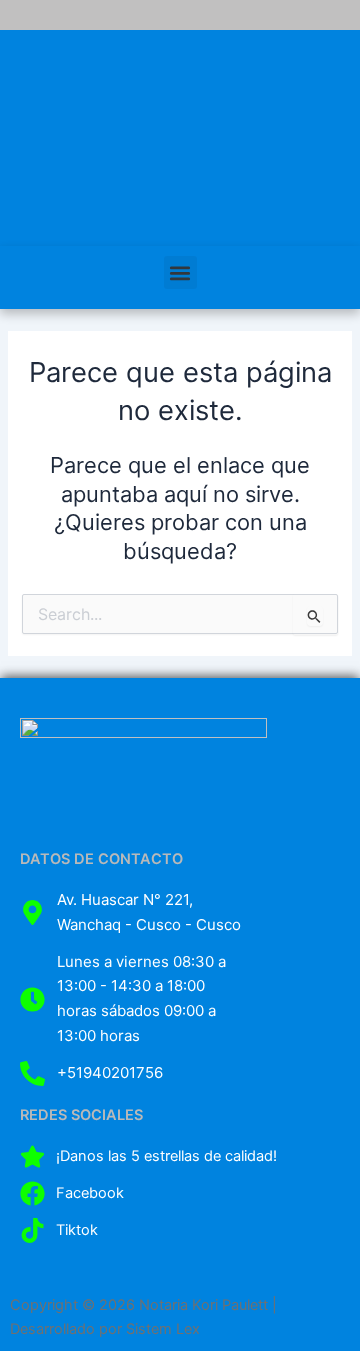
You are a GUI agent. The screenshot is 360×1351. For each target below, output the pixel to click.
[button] (180, 272)
